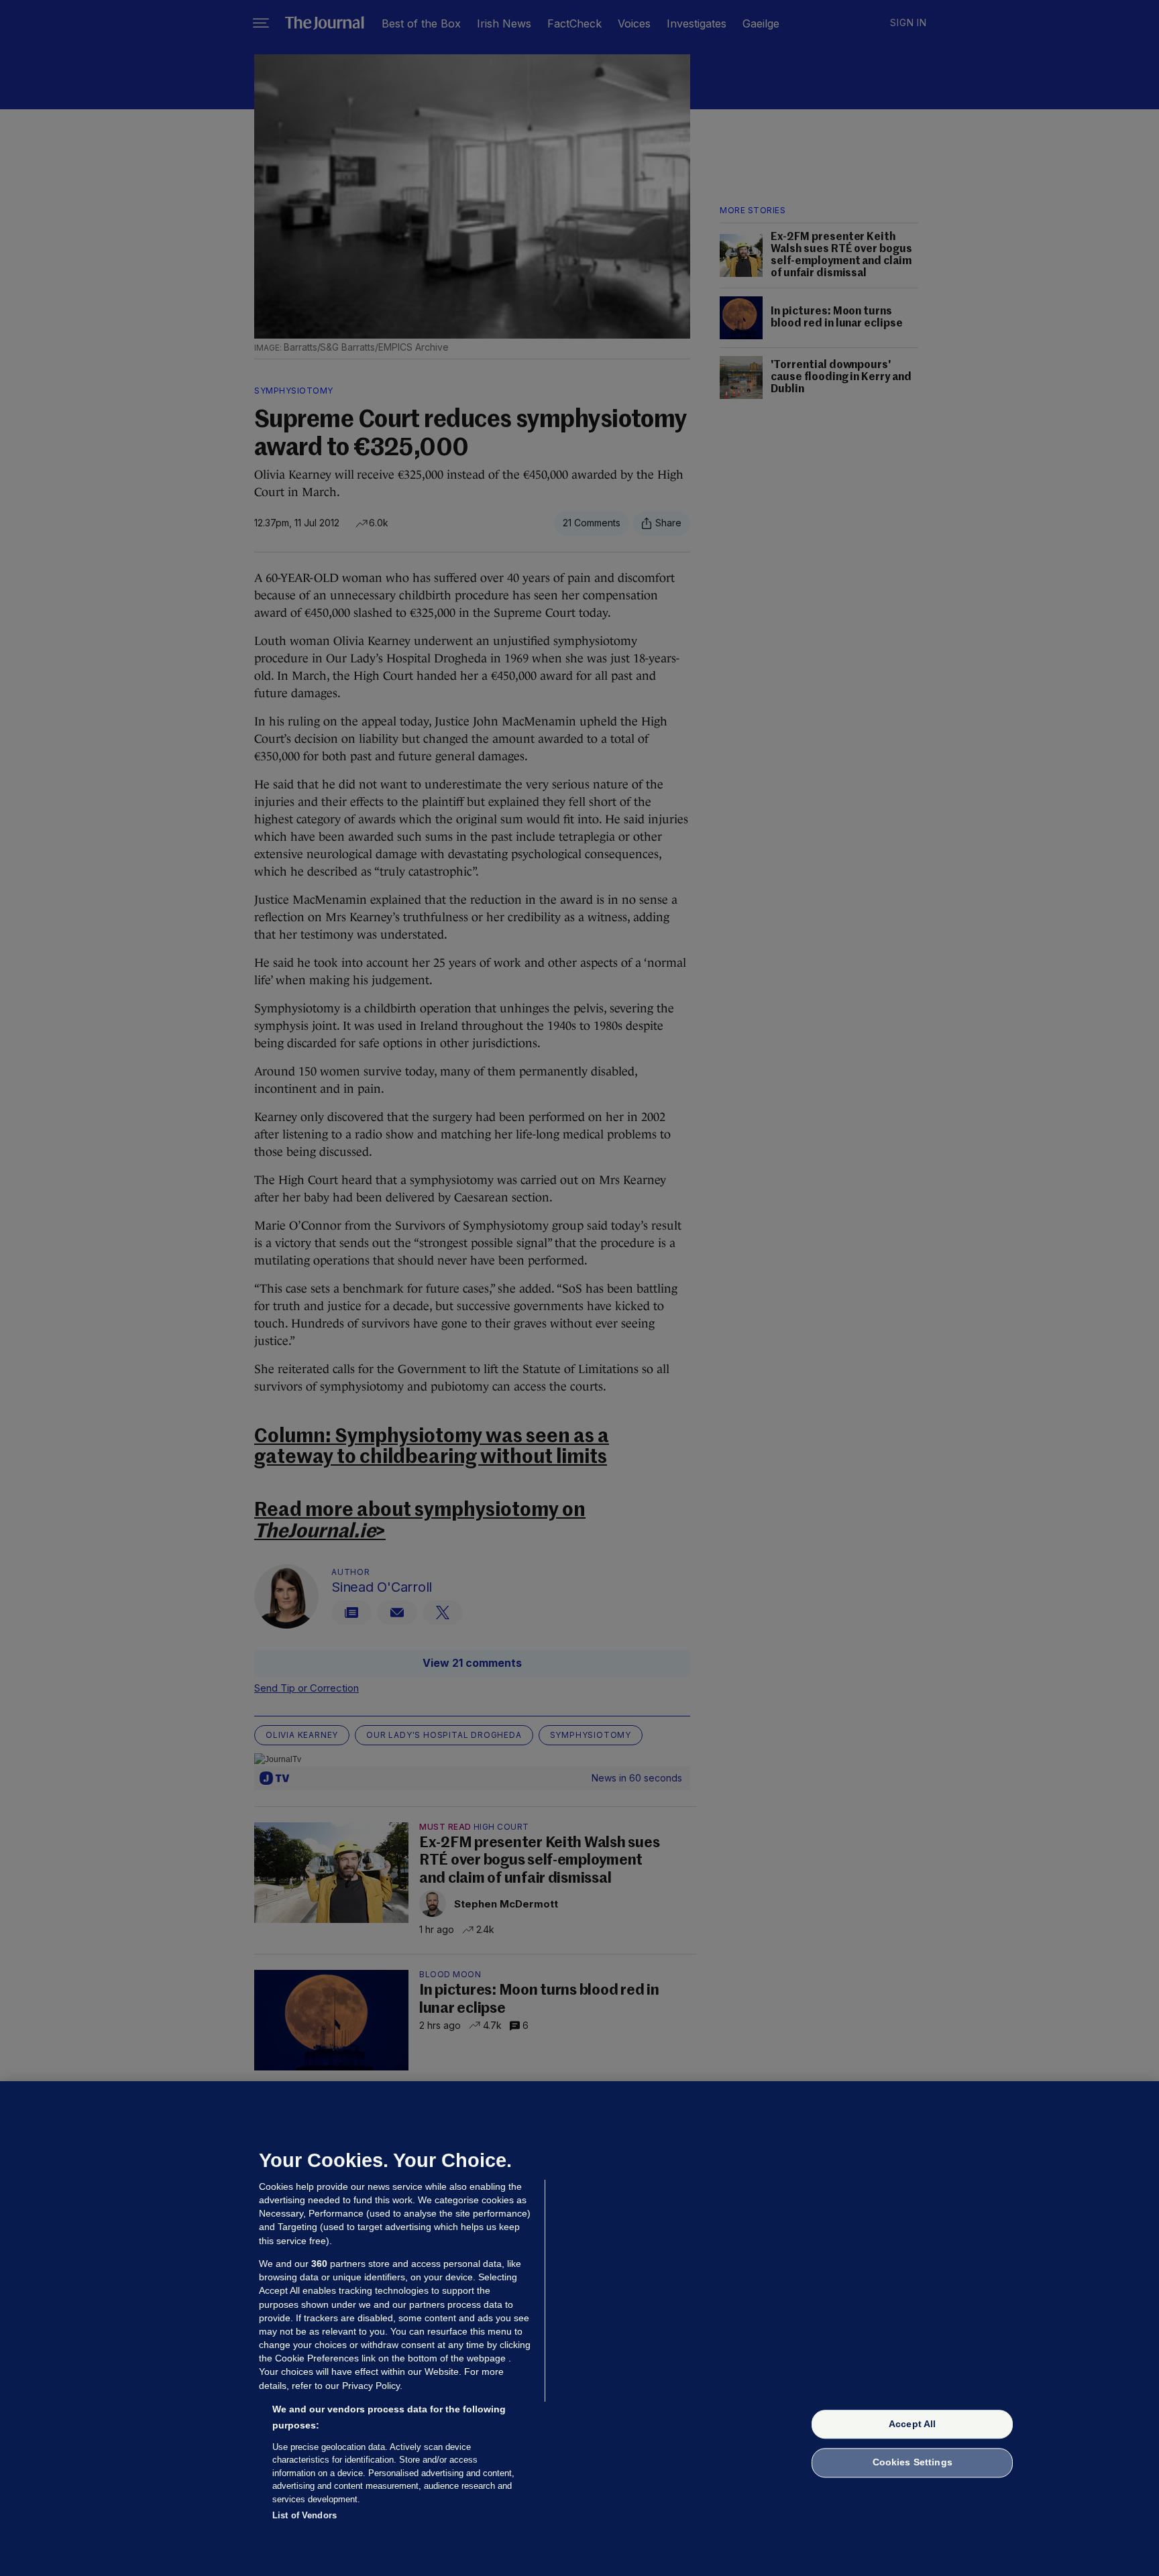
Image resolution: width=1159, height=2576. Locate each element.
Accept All (912, 2424)
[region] (579, 2329)
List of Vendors (305, 2515)
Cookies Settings (913, 2463)
